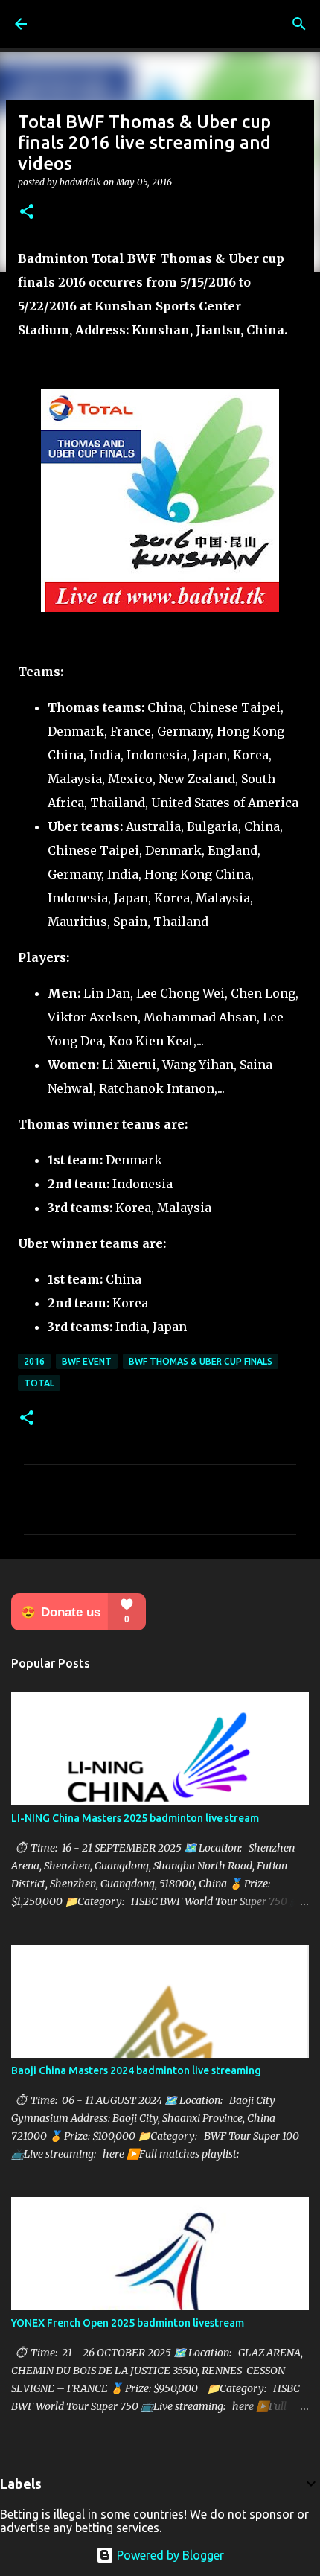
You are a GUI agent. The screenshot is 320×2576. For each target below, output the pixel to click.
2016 (34, 1361)
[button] (27, 213)
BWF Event (87, 1361)
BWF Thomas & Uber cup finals (201, 1361)
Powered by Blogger (169, 2555)
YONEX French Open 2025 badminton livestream (128, 2323)
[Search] (299, 24)
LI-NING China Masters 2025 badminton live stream (135, 1818)
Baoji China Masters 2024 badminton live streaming (136, 2070)
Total (39, 1383)
